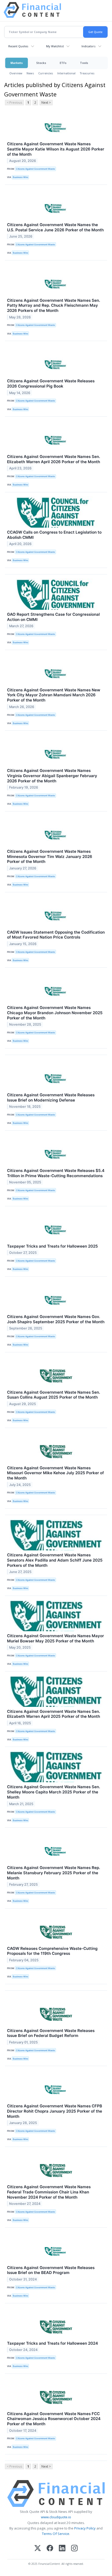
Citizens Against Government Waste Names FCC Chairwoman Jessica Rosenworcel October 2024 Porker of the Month (54, 2419)
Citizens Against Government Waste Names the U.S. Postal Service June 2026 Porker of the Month (55, 227)
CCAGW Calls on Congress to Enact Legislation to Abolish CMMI (54, 535)
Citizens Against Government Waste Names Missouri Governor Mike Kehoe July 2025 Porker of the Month (55, 1473)
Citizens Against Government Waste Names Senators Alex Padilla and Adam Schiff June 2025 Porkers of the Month (55, 1560)
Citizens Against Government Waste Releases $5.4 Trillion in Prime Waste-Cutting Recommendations (56, 1173)
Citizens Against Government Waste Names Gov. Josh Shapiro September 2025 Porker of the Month (56, 1319)
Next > (46, 103)
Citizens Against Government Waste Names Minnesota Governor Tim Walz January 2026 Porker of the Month (50, 857)
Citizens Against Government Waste (35, 169)
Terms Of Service (56, 2534)
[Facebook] (50, 2549)
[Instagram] (74, 2549)
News (30, 73)
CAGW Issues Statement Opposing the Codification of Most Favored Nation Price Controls (56, 935)
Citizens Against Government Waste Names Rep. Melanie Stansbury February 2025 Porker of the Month (54, 1873)
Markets (17, 63)
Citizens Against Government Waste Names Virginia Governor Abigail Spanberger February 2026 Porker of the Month (52, 776)
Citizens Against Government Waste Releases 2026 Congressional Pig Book (51, 384)
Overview (16, 73)
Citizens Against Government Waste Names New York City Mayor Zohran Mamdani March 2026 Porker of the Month (54, 695)
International (66, 73)
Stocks (41, 63)
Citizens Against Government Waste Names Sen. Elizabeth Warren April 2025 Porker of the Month (54, 1714)
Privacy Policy (85, 2528)
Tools (84, 63)
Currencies (46, 73)
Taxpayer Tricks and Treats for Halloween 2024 (52, 2343)
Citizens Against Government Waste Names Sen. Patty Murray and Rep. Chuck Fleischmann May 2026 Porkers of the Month (54, 306)
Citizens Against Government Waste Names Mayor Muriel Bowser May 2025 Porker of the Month (55, 1638)
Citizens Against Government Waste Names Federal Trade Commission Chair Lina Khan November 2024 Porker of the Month (49, 2192)
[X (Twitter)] (38, 2549)
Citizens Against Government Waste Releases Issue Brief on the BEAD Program (51, 2270)
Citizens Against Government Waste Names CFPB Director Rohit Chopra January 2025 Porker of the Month (55, 2111)
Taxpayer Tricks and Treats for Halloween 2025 (52, 1246)
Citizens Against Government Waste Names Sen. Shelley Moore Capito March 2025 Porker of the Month (54, 1792)
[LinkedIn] (62, 2549)
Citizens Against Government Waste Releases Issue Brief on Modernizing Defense (51, 1097)
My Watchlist (55, 46)
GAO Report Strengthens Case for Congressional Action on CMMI (53, 617)
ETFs (63, 63)
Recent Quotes (18, 46)
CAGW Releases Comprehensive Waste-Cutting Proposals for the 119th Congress (52, 1951)
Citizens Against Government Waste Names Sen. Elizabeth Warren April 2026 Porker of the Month (54, 459)
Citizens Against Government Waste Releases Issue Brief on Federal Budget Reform (51, 2033)
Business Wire (20, 177)
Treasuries (87, 73)
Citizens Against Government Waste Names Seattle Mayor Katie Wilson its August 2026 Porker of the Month (56, 149)
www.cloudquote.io (56, 2517)
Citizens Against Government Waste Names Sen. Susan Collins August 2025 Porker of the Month (54, 1395)
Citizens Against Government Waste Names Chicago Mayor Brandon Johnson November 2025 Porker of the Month (55, 1013)
